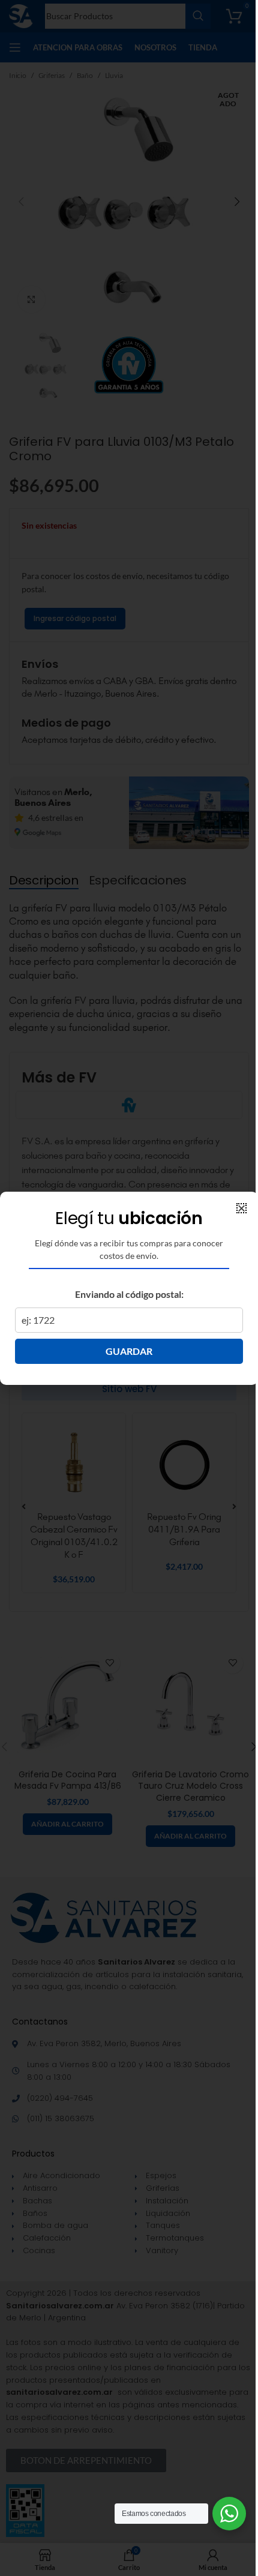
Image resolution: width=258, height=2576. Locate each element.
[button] (241, 1208)
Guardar (129, 1351)
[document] (129, 1288)
